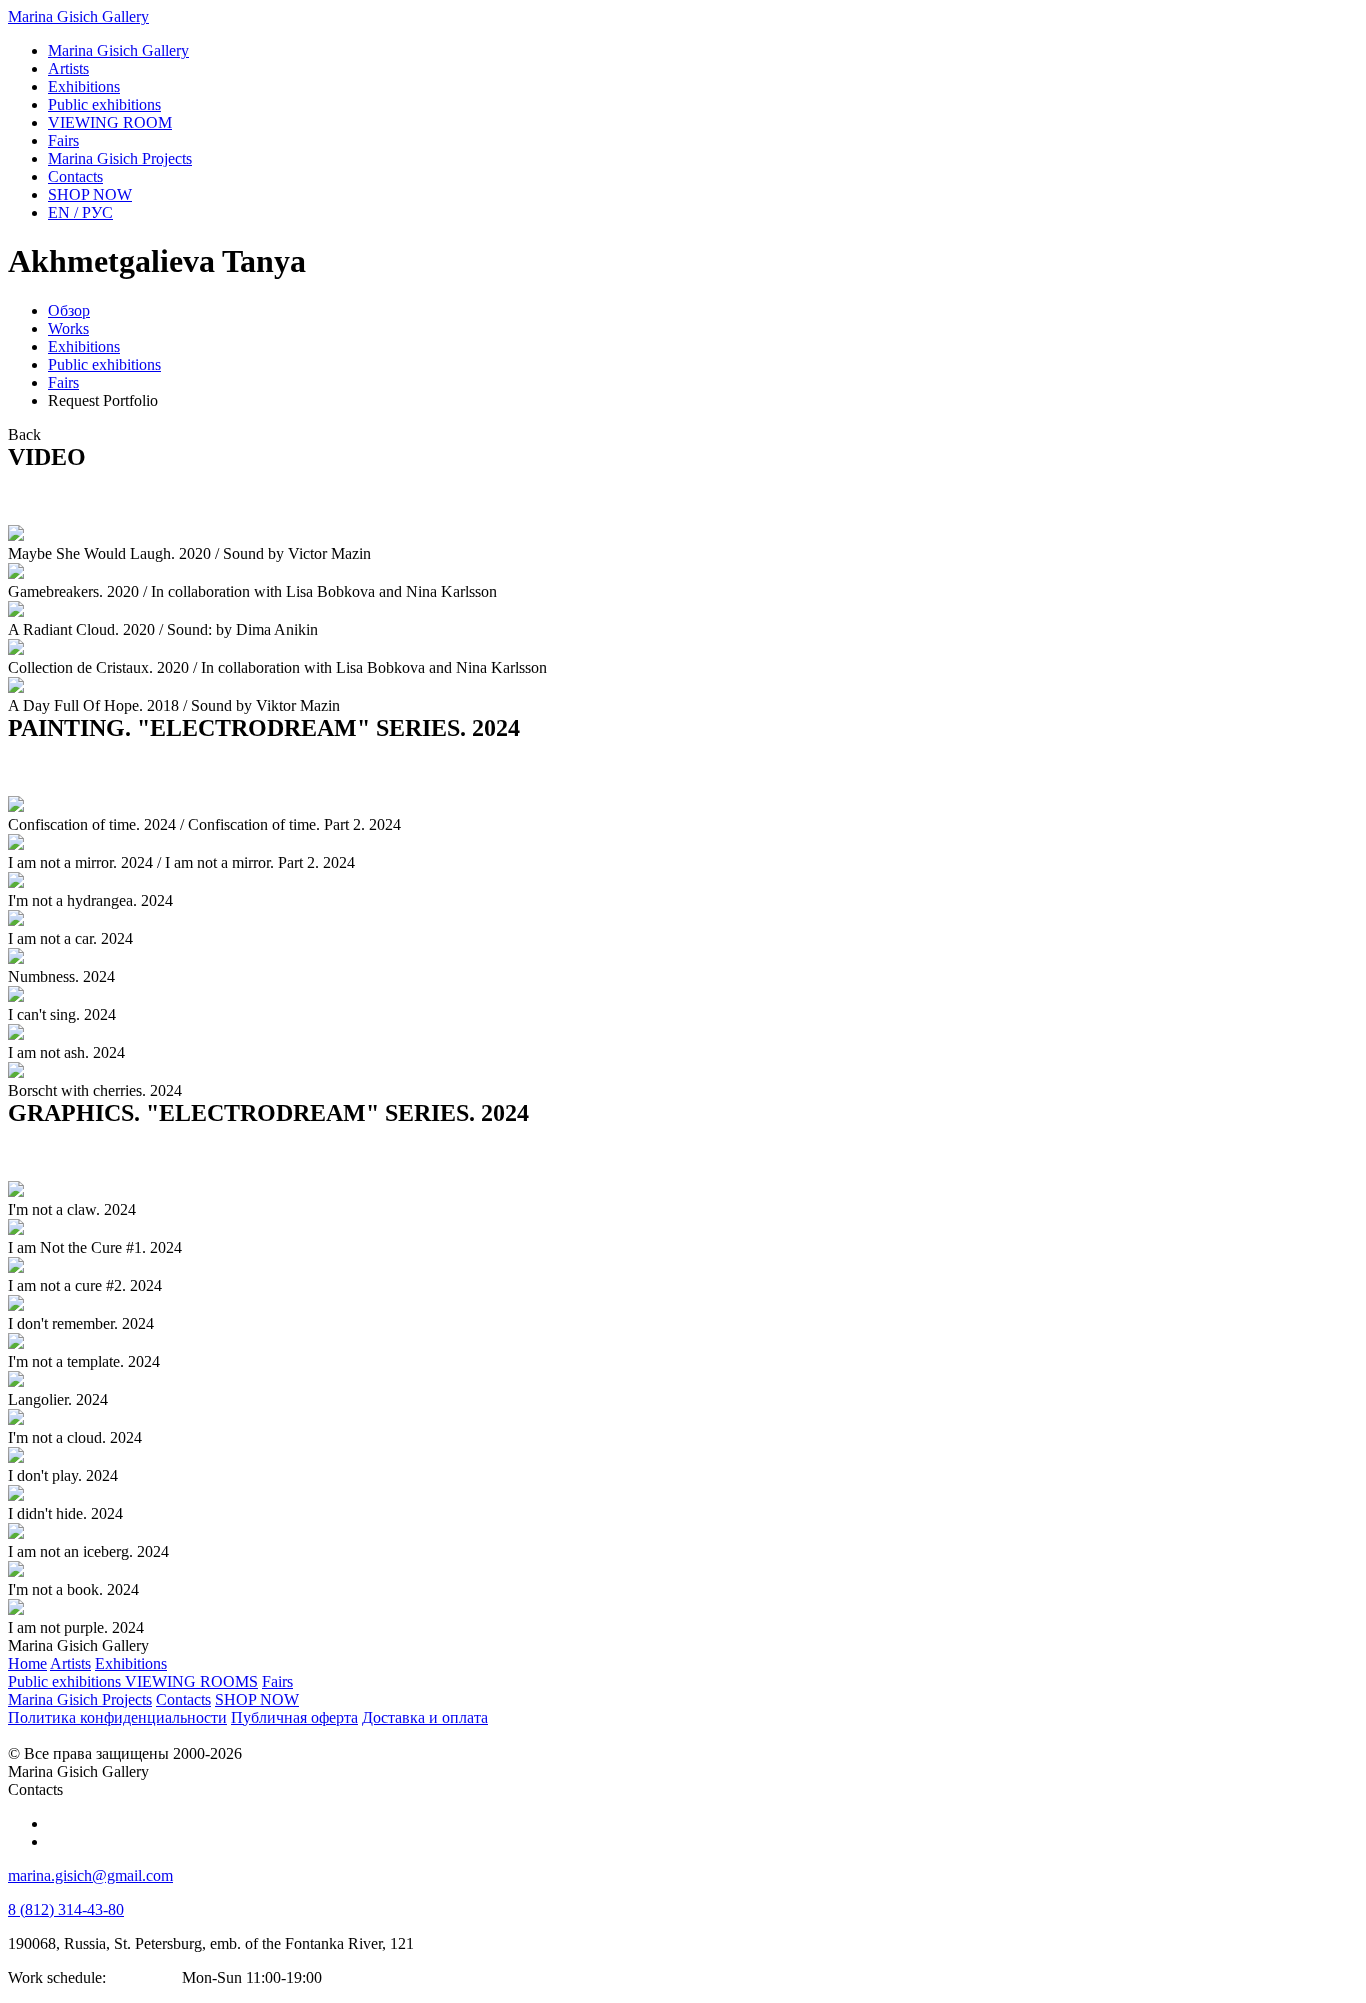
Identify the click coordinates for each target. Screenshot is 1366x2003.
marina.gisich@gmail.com (90, 1875)
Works (68, 328)
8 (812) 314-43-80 (66, 1909)
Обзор (69, 310)
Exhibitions (84, 346)
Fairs (63, 382)
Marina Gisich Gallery (78, 16)
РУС (80, 212)
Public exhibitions (104, 364)
